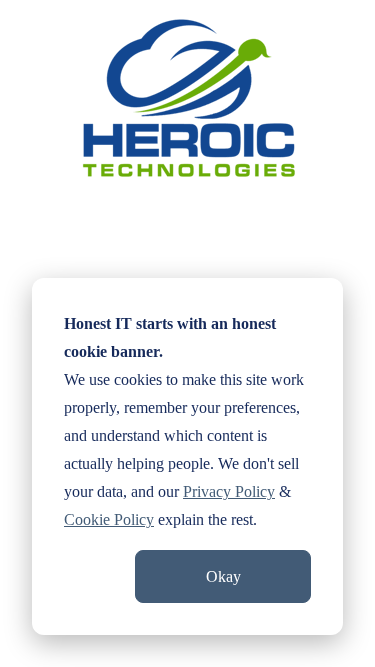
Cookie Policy (109, 519)
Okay (223, 576)
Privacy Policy (229, 491)
